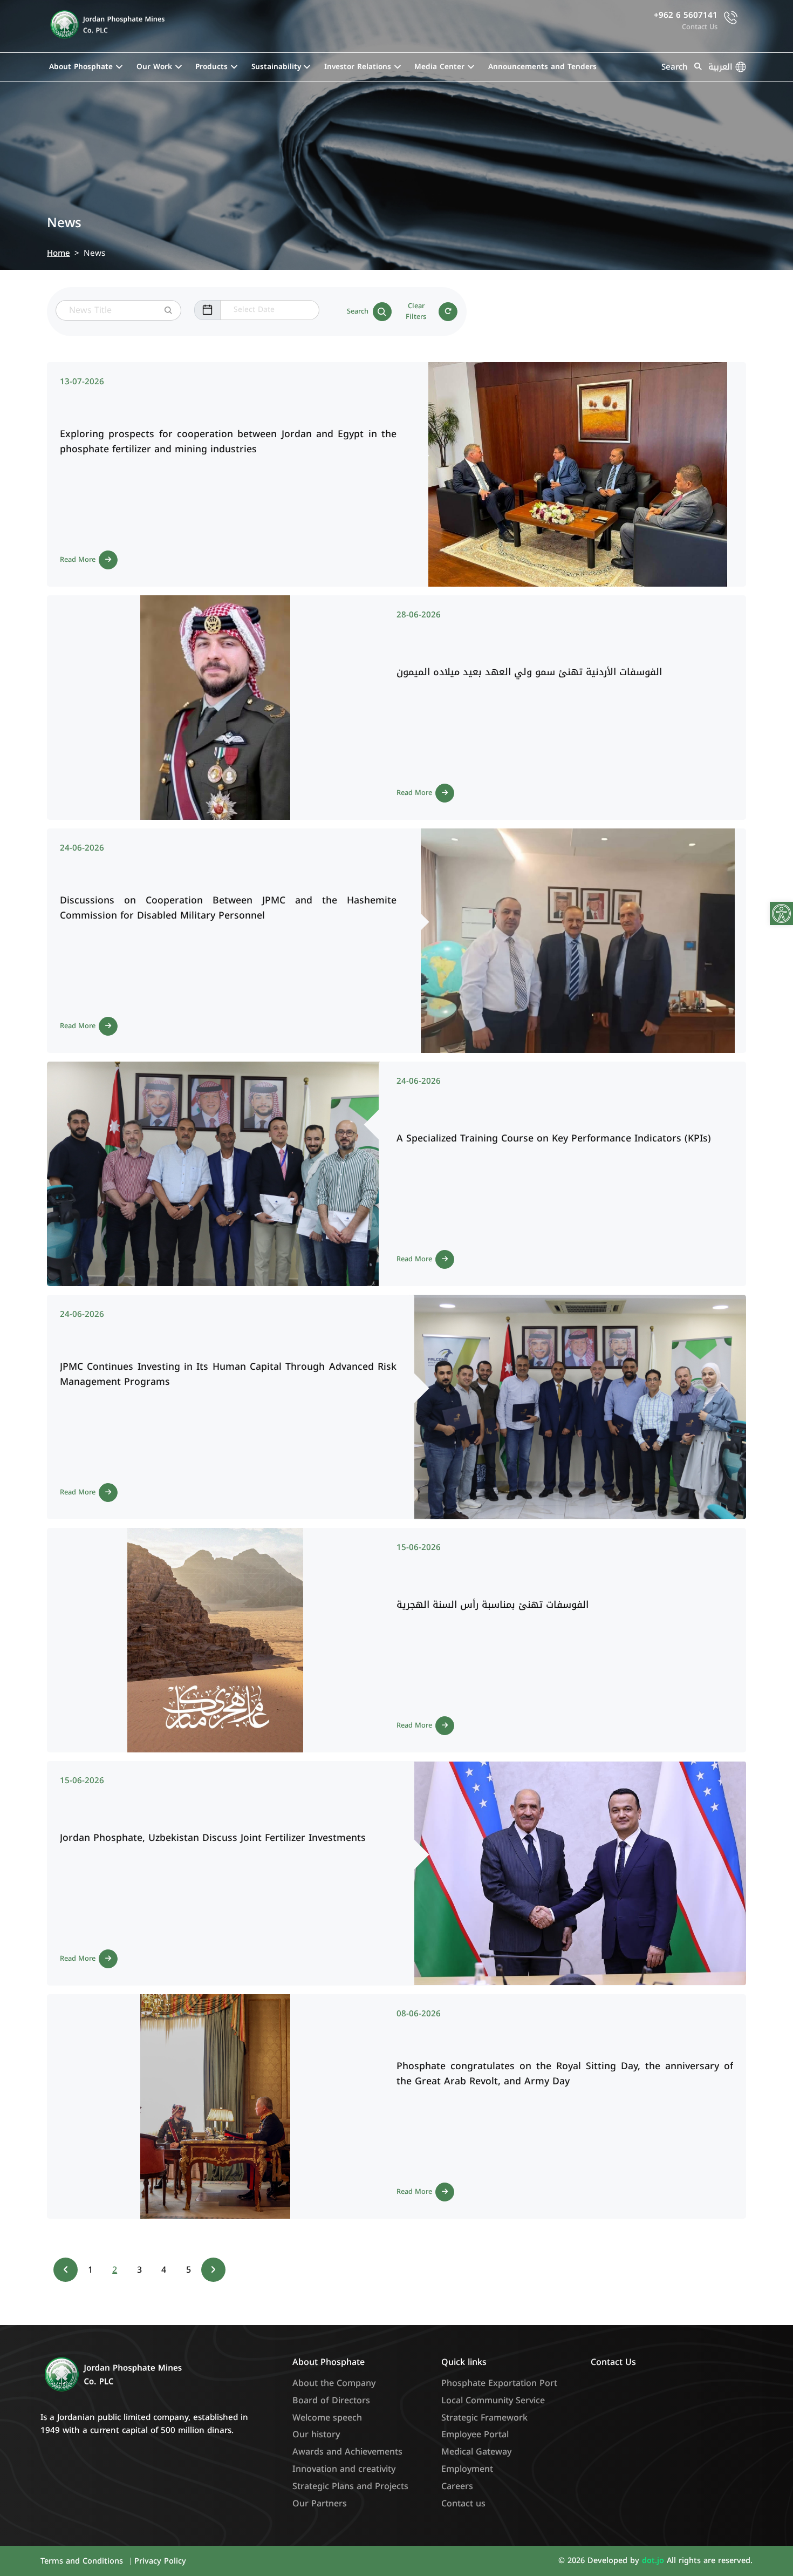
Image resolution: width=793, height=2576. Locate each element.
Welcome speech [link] (327, 2418)
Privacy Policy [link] (160, 2561)
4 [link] (164, 2270)
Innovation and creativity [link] (344, 2469)
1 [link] (90, 2270)
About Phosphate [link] (81, 67)
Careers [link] (457, 2486)
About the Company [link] (334, 2383)
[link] (781, 913)
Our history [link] (316, 2434)
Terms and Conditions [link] (83, 2561)
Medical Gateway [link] (476, 2452)
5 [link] (189, 2270)
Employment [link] (467, 2469)
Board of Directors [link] (331, 2400)
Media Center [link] (439, 67)
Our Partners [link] (320, 2503)
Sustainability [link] (276, 67)
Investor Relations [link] (358, 67)
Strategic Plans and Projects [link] (350, 2486)
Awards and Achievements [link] (347, 2452)
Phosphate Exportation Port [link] (499, 2383)
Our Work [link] (154, 67)
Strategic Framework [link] (484, 2418)
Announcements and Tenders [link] (542, 67)
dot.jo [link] (654, 2561)
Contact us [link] (463, 2503)
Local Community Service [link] (493, 2400)
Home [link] (59, 253)
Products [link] (211, 67)
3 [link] (139, 2270)
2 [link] (115, 2270)
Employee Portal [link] (475, 2434)
